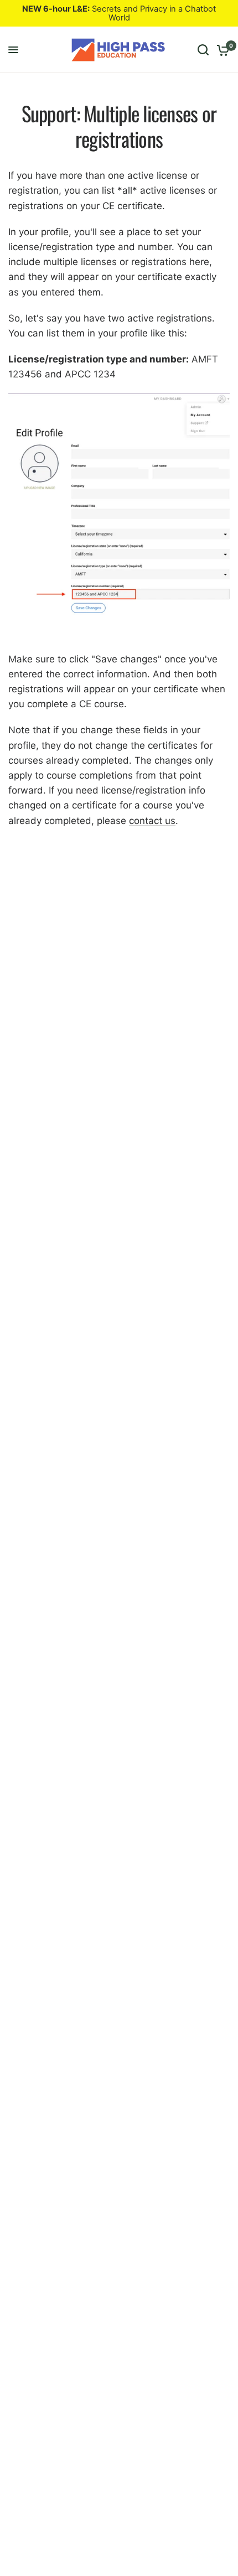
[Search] (203, 50)
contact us (152, 821)
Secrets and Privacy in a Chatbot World (119, 13)
